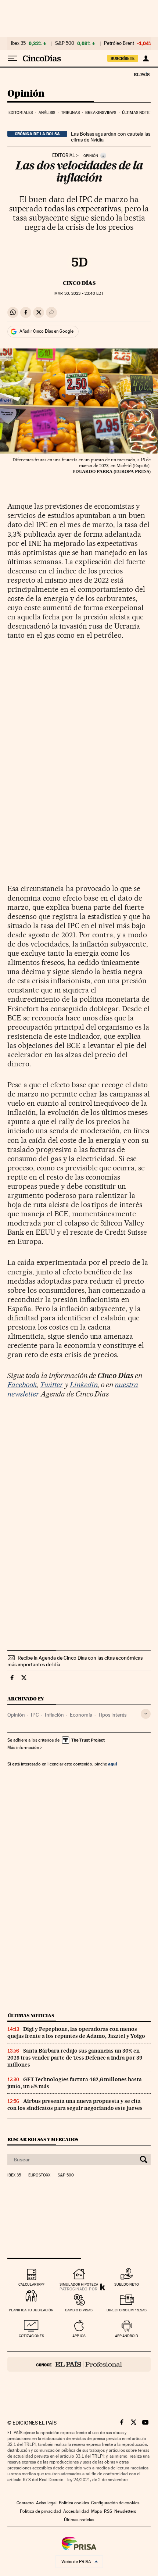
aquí (112, 1764)
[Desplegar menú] (12, 58)
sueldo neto (127, 2284)
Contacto (25, 2503)
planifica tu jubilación (31, 2310)
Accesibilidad (76, 2511)
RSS (108, 2511)
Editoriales (21, 113)
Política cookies (74, 2503)
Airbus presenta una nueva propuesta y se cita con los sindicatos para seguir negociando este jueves (75, 2105)
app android (127, 2336)
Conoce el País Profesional (79, 2364)
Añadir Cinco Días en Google (46, 331)
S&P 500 (65, 43)
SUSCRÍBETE (123, 58)
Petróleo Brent (119, 43)
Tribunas (70, 113)
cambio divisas (79, 2310)
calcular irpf (31, 2284)
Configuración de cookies (115, 2503)
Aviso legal (46, 2503)
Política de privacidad (40, 2511)
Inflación (54, 1715)
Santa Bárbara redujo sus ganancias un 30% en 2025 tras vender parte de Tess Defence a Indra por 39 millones (75, 2058)
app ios (79, 2336)
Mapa (96, 2511)
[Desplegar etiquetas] (146, 1714)
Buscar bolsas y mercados (43, 2139)
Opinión (26, 94)
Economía (81, 1715)
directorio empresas (127, 2310)
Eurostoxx (39, 2175)
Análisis (47, 113)
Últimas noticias (139, 113)
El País (141, 74)
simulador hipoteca (79, 2284)
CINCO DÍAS (79, 283)
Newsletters (125, 2511)
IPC (35, 1715)
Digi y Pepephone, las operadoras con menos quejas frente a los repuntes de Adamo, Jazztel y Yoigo (76, 2033)
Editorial (64, 155)
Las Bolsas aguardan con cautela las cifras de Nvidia (111, 137)
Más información (23, 1747)
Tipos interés (112, 1715)
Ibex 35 (18, 43)
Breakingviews (101, 113)
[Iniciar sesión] (146, 58)
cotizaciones (31, 2336)
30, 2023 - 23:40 (79, 294)
